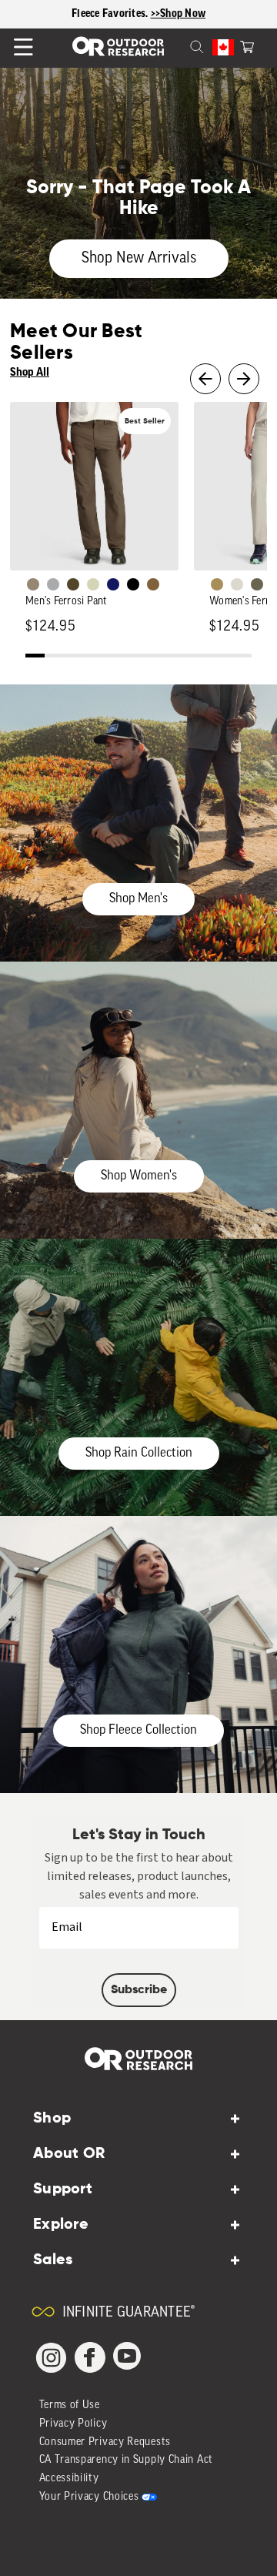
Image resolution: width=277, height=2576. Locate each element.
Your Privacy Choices (89, 2497)
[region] (138, 14)
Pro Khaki (93, 584)
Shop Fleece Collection (138, 1730)
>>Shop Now (179, 14)
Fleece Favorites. (111, 14)
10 (205, 657)
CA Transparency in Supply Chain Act (127, 2460)
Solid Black (133, 584)
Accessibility (69, 2479)
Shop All (30, 372)
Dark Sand (217, 584)
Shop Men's (138, 899)
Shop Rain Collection (139, 1453)
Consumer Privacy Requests (105, 2442)
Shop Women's (139, 1176)
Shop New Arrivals (139, 259)
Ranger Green (257, 584)
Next (244, 379)
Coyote (153, 584)
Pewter (53, 584)
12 (243, 657)
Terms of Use (70, 2405)
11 (224, 657)
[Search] (179, 45)
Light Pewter (237, 584)
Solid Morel (33, 584)
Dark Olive (73, 584)
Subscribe (139, 1990)
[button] (247, 45)
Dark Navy (113, 584)
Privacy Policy (73, 2424)
